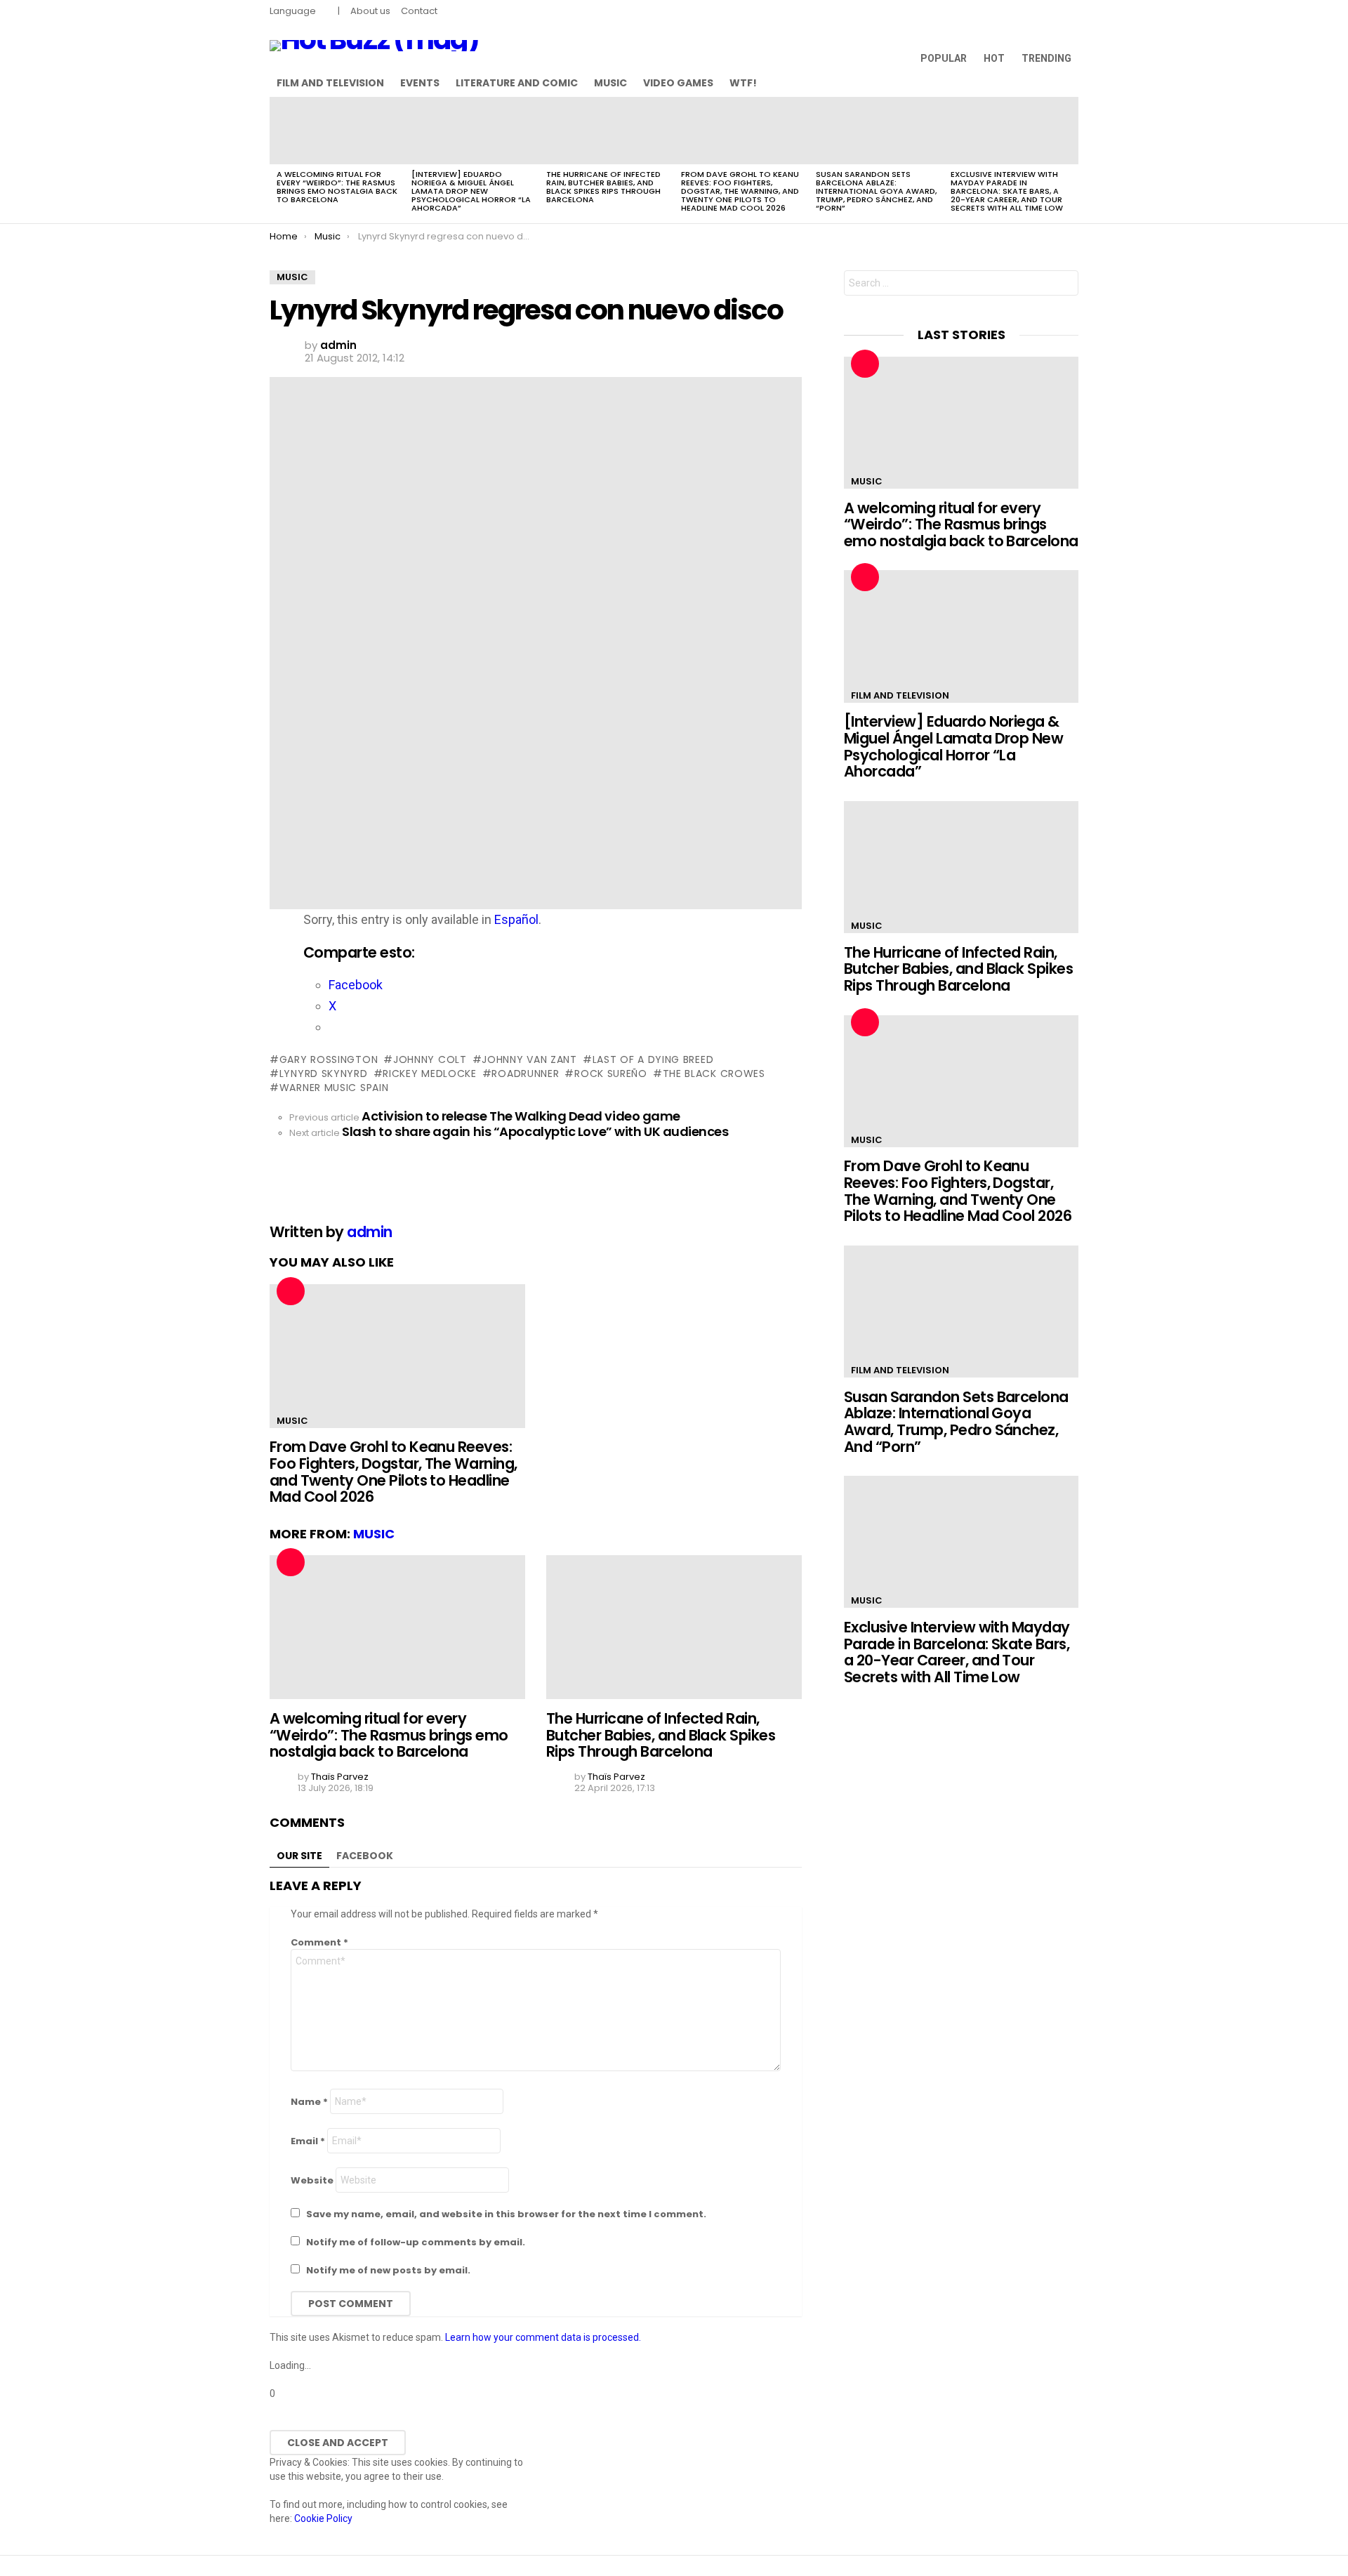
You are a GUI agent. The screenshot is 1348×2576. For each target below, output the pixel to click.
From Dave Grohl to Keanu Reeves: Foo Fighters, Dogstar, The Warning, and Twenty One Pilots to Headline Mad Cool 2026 (740, 191)
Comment (319, 1942)
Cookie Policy (323, 2518)
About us (370, 11)
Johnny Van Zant (529, 1059)
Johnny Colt (430, 1059)
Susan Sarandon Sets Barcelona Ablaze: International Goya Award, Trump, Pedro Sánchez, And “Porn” (876, 191)
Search (1064, 285)
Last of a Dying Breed (653, 1059)
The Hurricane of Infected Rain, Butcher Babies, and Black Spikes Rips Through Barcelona (603, 187)
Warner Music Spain (334, 1088)
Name (309, 2102)
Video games (678, 83)
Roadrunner (525, 1074)
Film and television (330, 83)
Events (420, 83)
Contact (419, 11)
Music (610, 83)
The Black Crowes (714, 1074)
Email (308, 2141)
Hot (994, 58)
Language (293, 11)
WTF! (743, 83)
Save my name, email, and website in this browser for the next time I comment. (506, 2214)
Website (312, 2180)
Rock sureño (610, 1074)
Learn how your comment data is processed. (543, 2337)
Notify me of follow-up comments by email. (416, 2242)
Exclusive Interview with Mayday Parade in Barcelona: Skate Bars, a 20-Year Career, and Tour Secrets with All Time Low (1007, 191)
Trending (1046, 58)
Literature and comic (517, 83)
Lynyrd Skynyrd (324, 1074)
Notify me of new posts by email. (388, 2270)
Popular (944, 58)
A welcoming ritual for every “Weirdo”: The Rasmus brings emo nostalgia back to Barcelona (337, 187)
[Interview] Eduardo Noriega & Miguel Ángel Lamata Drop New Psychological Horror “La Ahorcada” (471, 191)
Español (516, 919)
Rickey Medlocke (430, 1074)
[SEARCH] (1070, 83)
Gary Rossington (329, 1059)
